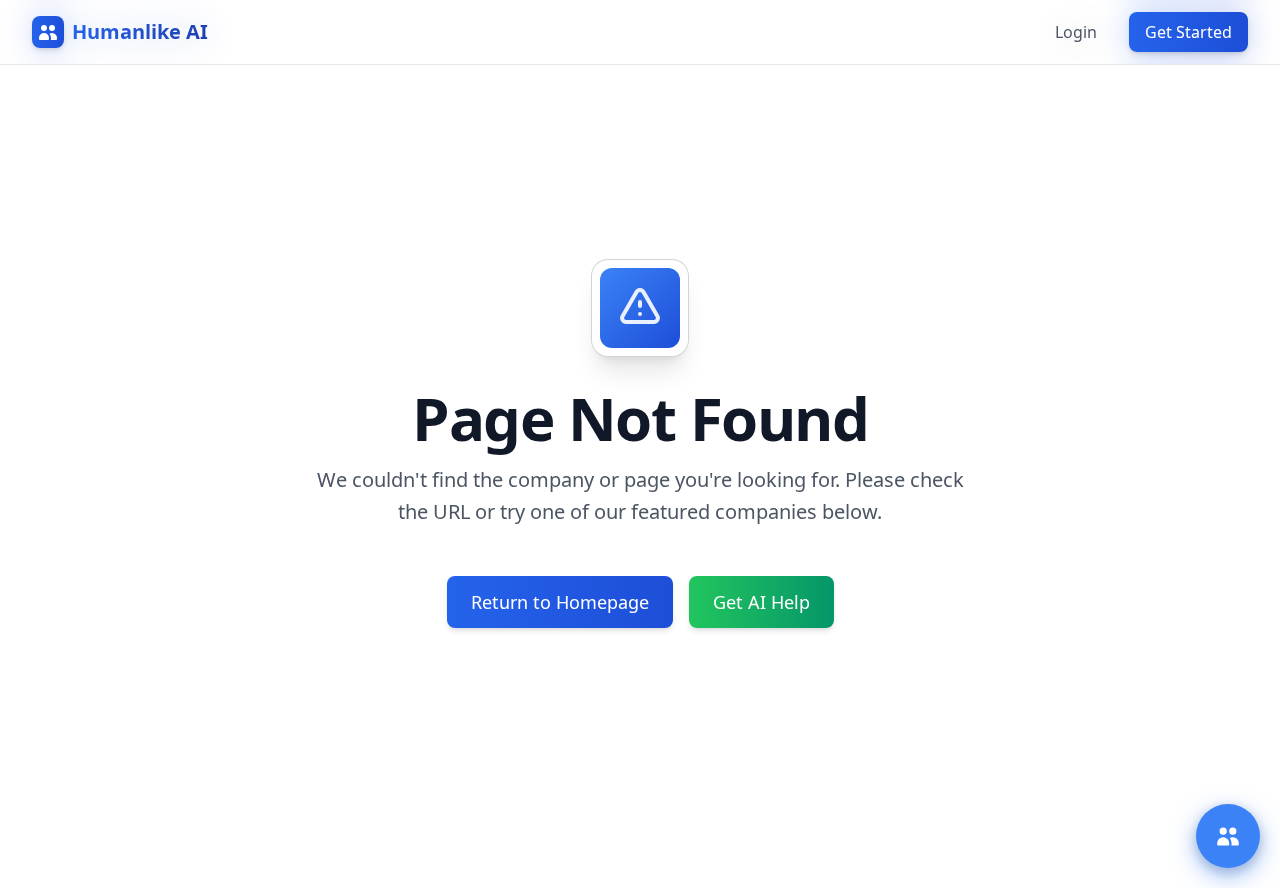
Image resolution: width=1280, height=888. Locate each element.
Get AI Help (761, 602)
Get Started (1188, 32)
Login (1076, 32)
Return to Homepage (560, 602)
